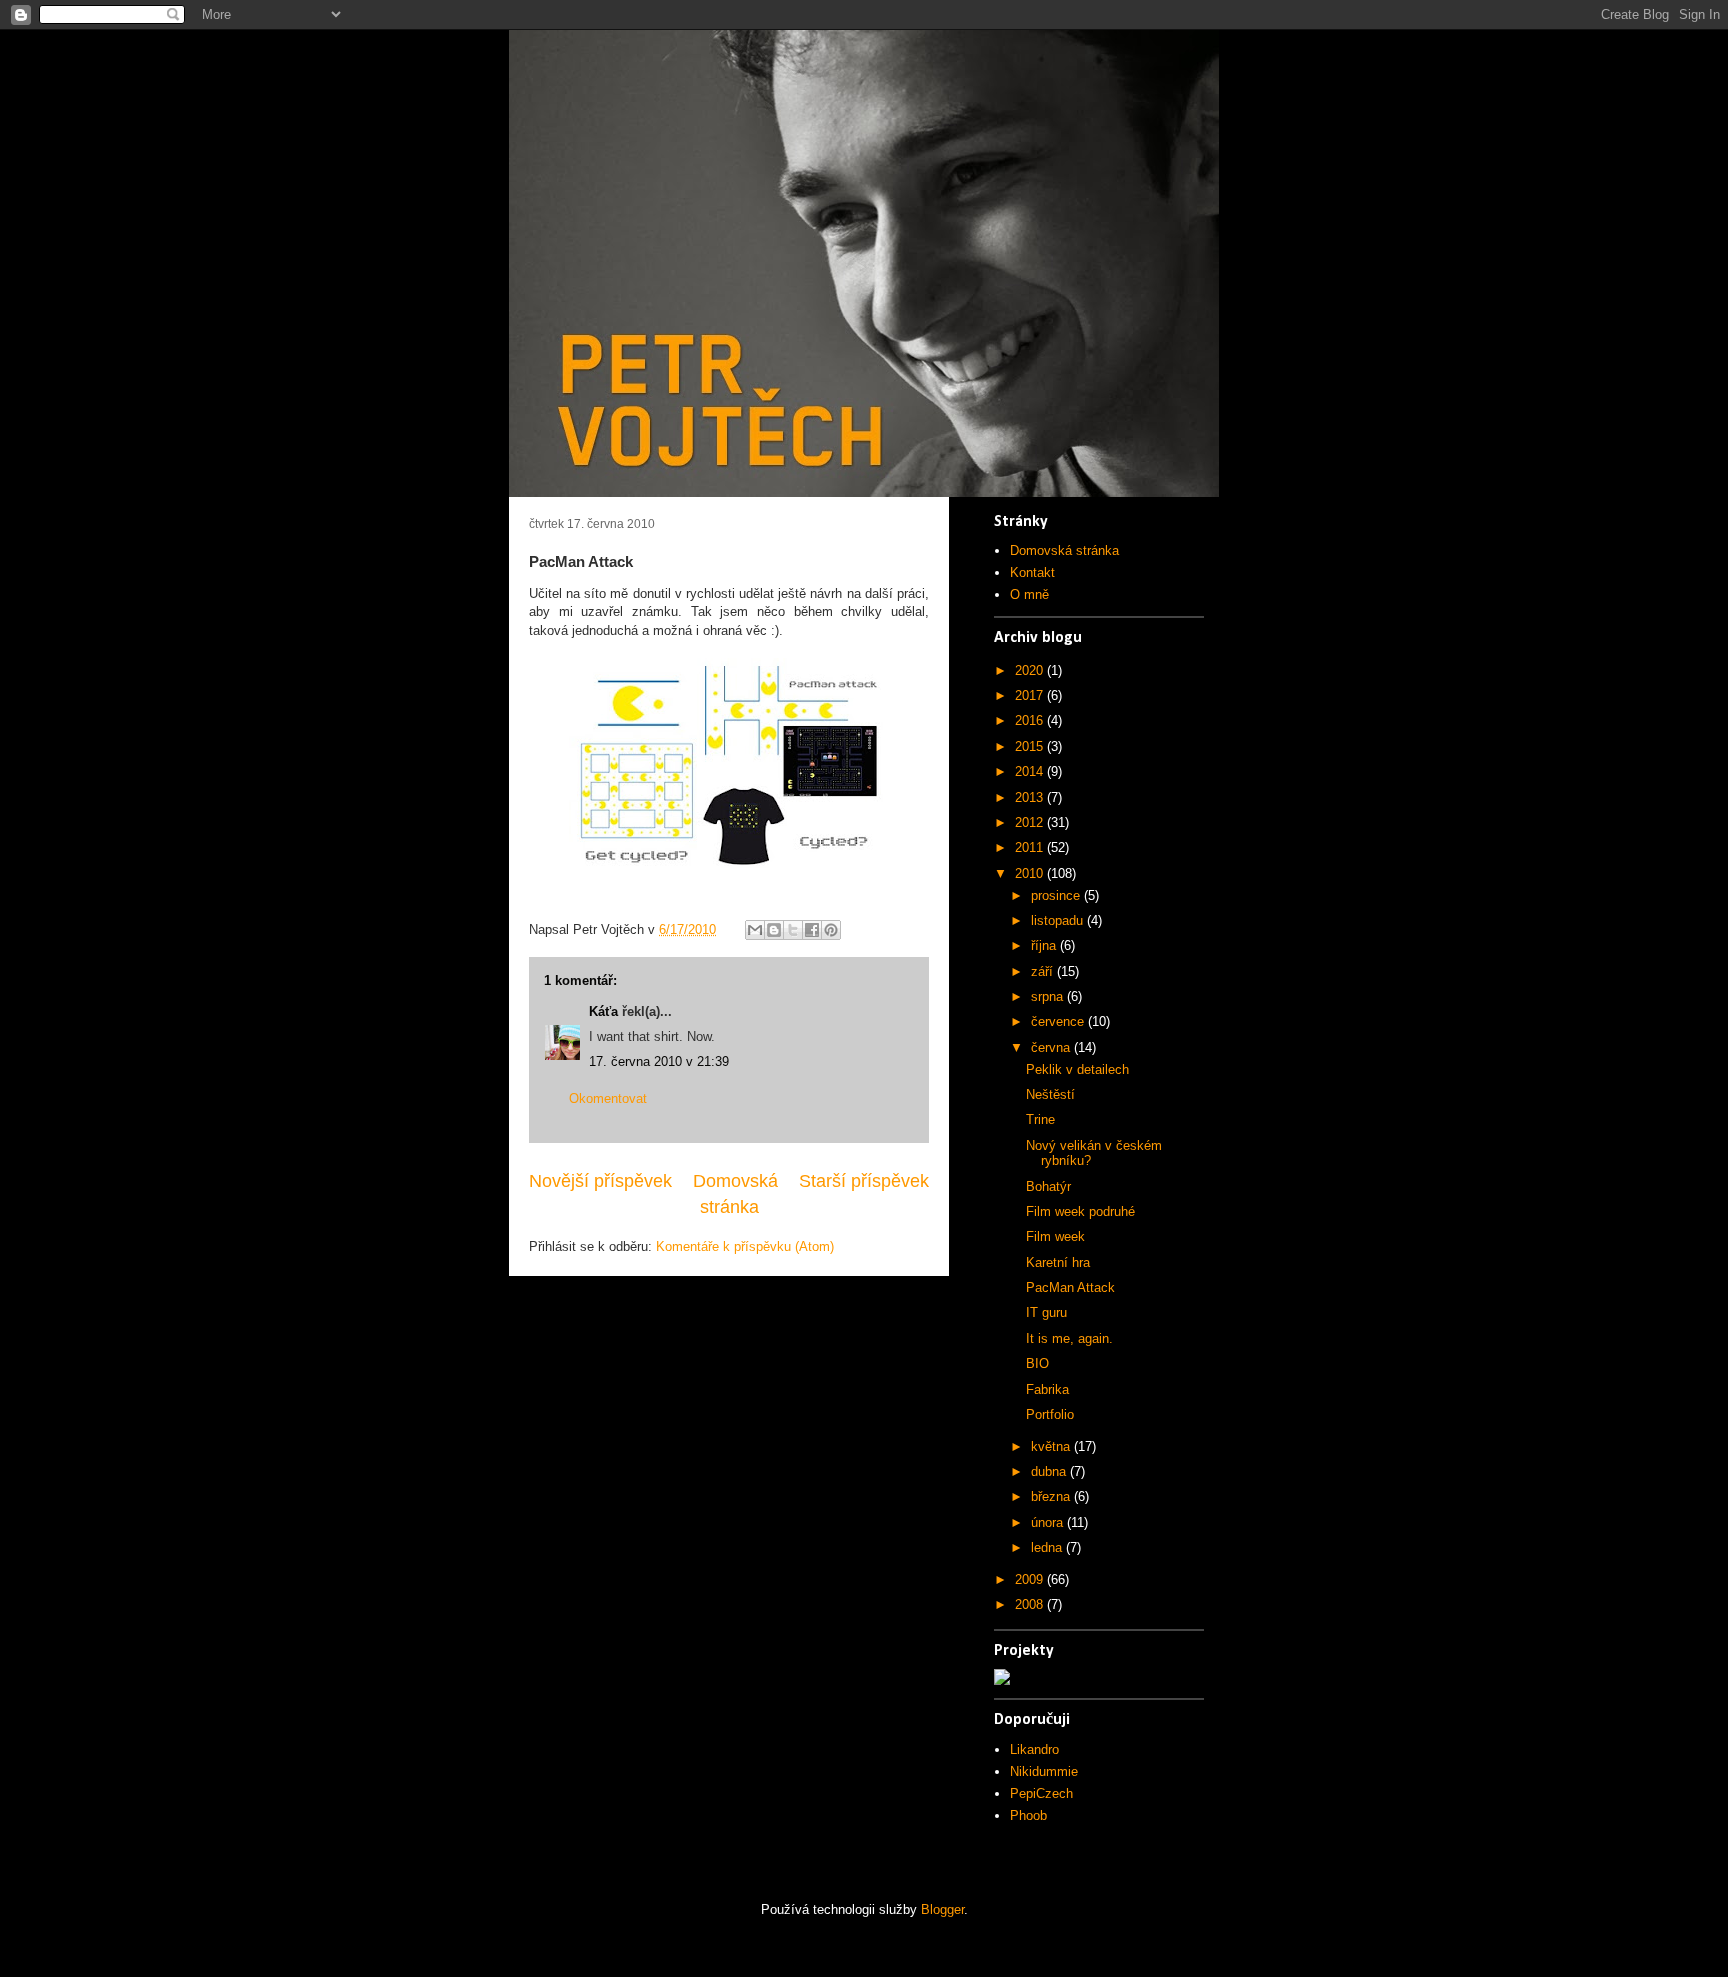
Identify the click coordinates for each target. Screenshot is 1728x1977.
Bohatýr (1048, 1186)
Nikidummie (1044, 1771)
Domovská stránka (1064, 550)
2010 (1031, 873)
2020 (1031, 670)
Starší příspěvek (864, 1181)
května (1052, 1446)
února (1049, 1522)
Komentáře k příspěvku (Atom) (745, 1246)
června (1052, 1047)
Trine (1040, 1119)
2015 (1031, 746)
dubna (1050, 1471)
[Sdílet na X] (793, 930)
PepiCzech (1041, 1793)
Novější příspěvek (600, 1181)
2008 (1031, 1604)
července (1059, 1021)
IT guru (1046, 1312)
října (1045, 945)
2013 (1031, 797)
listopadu (1059, 920)
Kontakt (1032, 572)
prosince (1057, 895)
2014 (1031, 771)
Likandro (1034, 1749)
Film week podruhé (1080, 1211)
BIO (1037, 1363)
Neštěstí (1050, 1094)
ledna (1048, 1547)
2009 (1031, 1579)
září (1044, 971)
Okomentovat (608, 1098)
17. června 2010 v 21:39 (659, 1061)
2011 (1031, 847)
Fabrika (1047, 1389)
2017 (1031, 695)
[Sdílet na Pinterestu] (831, 930)
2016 (1031, 720)
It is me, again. (1069, 1338)
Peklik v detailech (1077, 1069)
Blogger (942, 1909)
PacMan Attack (1070, 1287)
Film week (1055, 1236)
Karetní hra (1058, 1262)
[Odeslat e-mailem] (755, 930)
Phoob (1028, 1815)
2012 (1031, 822)
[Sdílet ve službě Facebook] (812, 930)
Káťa (603, 1011)
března (1052, 1496)
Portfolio (1050, 1414)
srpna (1049, 996)
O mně (1029, 594)
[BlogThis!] (774, 930)
